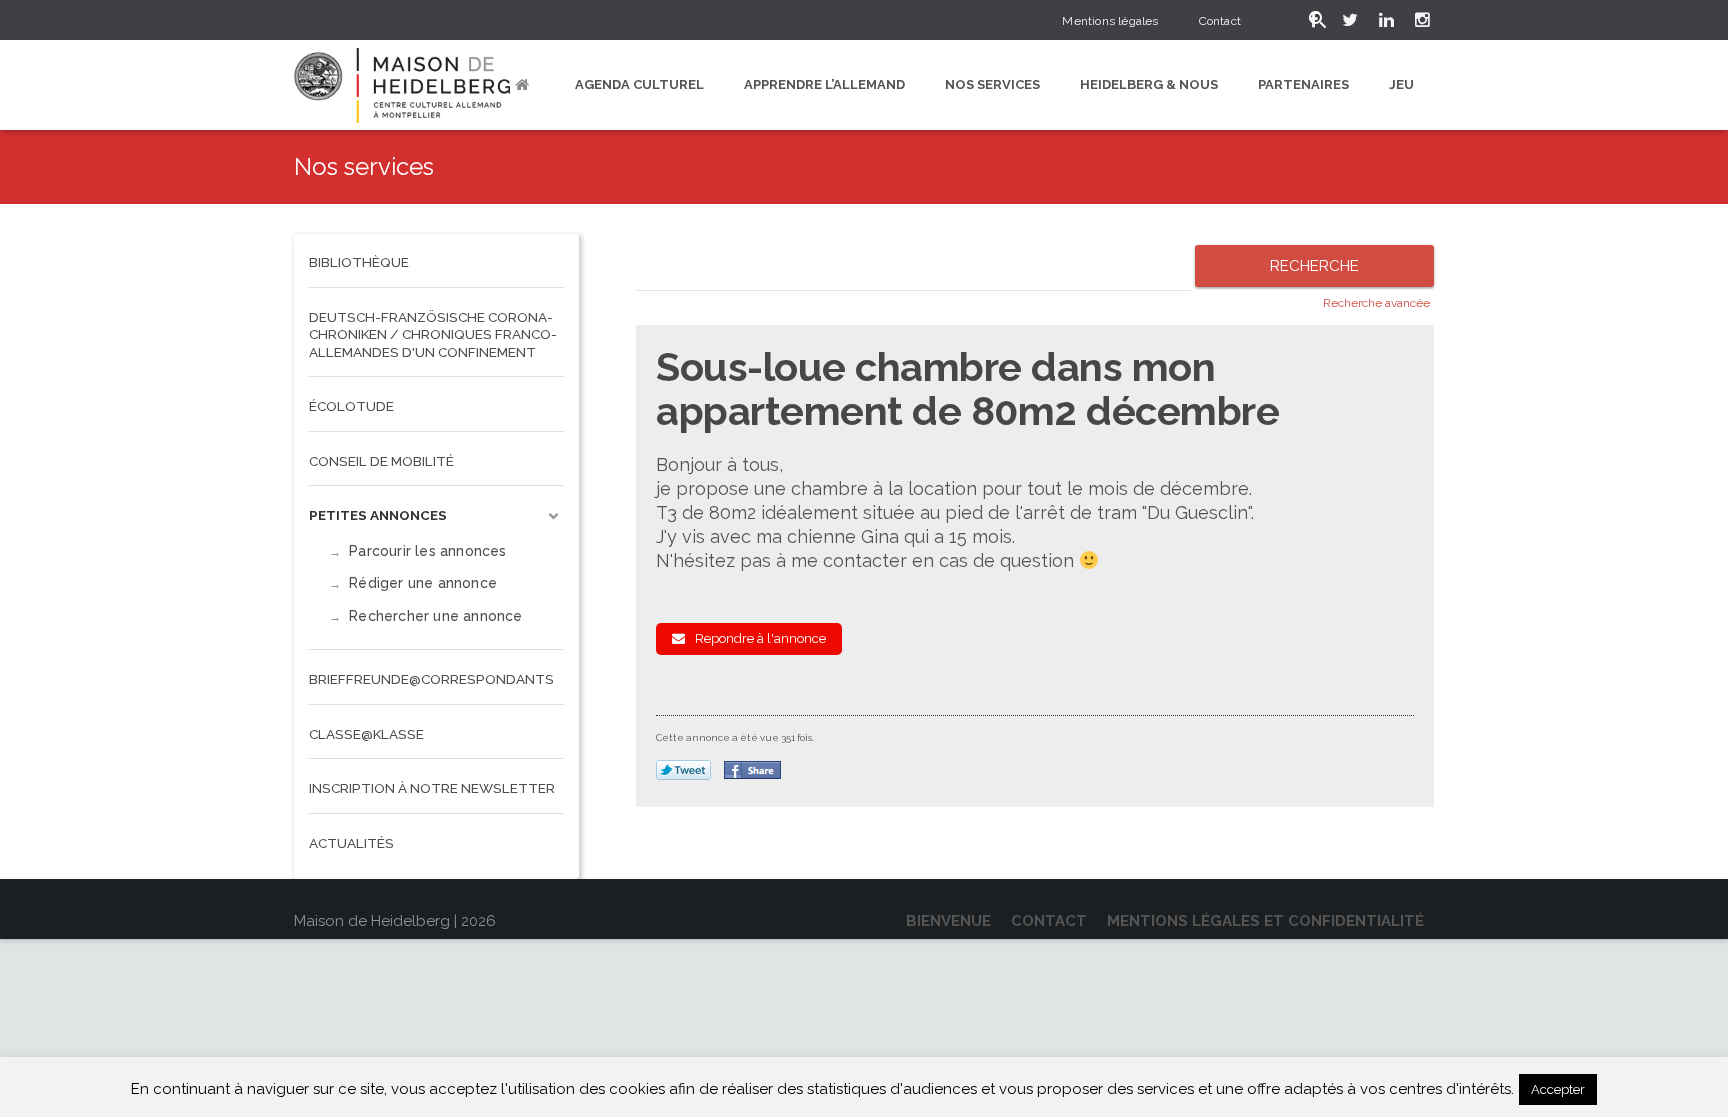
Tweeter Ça (683, 771)
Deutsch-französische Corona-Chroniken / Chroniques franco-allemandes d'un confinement (433, 334)
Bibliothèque (359, 262)
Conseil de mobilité (381, 461)
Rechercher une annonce (435, 616)
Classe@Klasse (366, 734)
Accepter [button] (1558, 1089)
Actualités (351, 843)
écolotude (351, 406)
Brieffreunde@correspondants (431, 679)
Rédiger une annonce (423, 583)
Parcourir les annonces (427, 551)
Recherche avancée (1376, 303)
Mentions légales (1110, 21)
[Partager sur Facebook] (752, 770)
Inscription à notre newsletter (432, 788)
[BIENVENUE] (525, 85)
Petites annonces (378, 515)
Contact (1220, 21)
